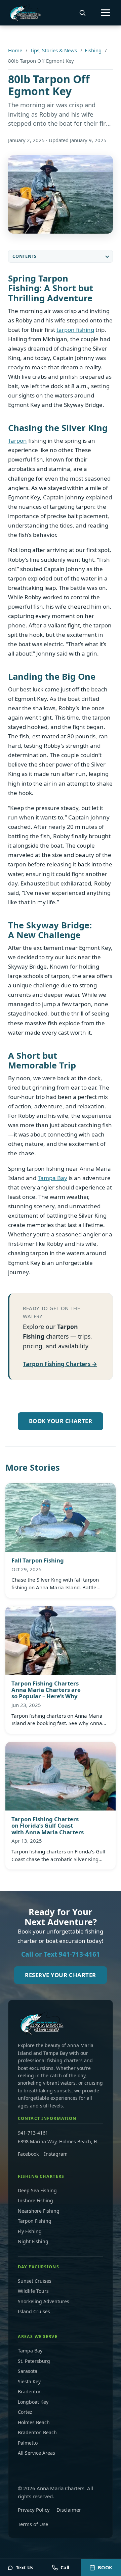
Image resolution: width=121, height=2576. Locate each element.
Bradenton (30, 2391)
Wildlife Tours (33, 2291)
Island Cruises (34, 2311)
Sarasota (28, 2371)
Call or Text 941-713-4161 (61, 1954)
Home (15, 50)
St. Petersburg (34, 2361)
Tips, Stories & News (53, 50)
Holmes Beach (34, 2422)
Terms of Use (33, 2524)
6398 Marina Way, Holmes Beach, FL (58, 2141)
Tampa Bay (52, 1178)
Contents (25, 256)
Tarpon (17, 441)
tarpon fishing (75, 330)
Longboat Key (33, 2402)
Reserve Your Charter (60, 1975)
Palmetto (28, 2443)
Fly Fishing (30, 2231)
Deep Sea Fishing (37, 2190)
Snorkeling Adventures (44, 2301)
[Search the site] (82, 13)
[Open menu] (106, 13)
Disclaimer (69, 2510)
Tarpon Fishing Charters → (60, 1364)
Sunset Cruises (35, 2281)
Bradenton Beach (37, 2432)
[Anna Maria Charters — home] (25, 13)
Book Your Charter (61, 1421)
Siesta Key (29, 2381)
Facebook (28, 2154)
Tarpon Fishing (35, 2221)
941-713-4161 (33, 2133)
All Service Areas (36, 2453)
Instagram (56, 2154)
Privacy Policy (34, 2510)
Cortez (25, 2412)
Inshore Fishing (35, 2200)
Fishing (93, 50)
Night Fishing (33, 2241)
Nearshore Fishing (39, 2211)
